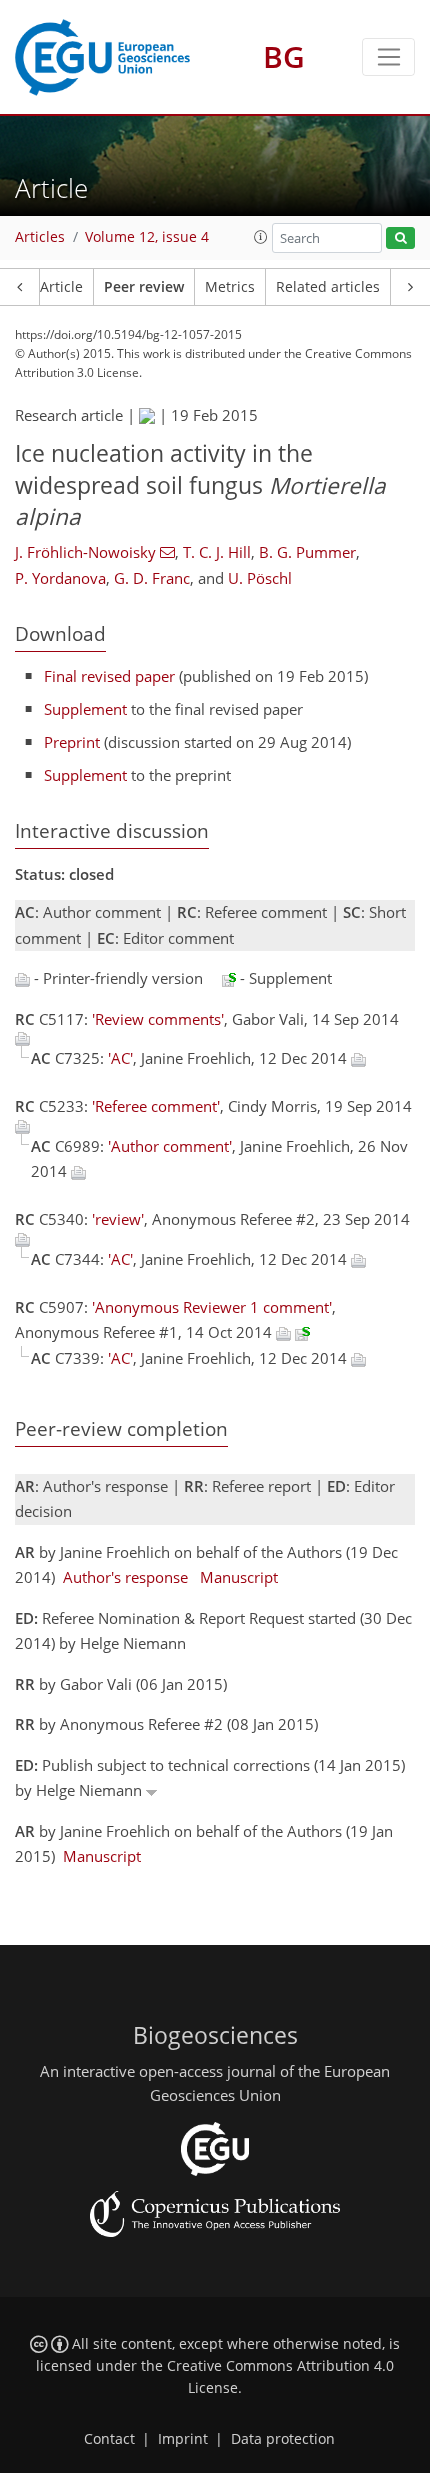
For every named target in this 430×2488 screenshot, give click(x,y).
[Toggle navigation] (388, 57)
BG (284, 56)
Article (61, 287)
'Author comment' (170, 1146)
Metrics (230, 287)
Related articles (328, 287)
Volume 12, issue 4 (147, 237)
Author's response (125, 1577)
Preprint (72, 742)
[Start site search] (400, 238)
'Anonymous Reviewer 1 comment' (212, 1307)
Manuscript (239, 1577)
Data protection (283, 2439)
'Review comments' (158, 1019)
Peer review (144, 287)
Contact (109, 2439)
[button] (261, 237)
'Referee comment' (156, 1106)
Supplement (85, 709)
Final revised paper (109, 676)
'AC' (120, 1058)
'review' (118, 1219)
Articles (40, 237)
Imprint (183, 2439)
